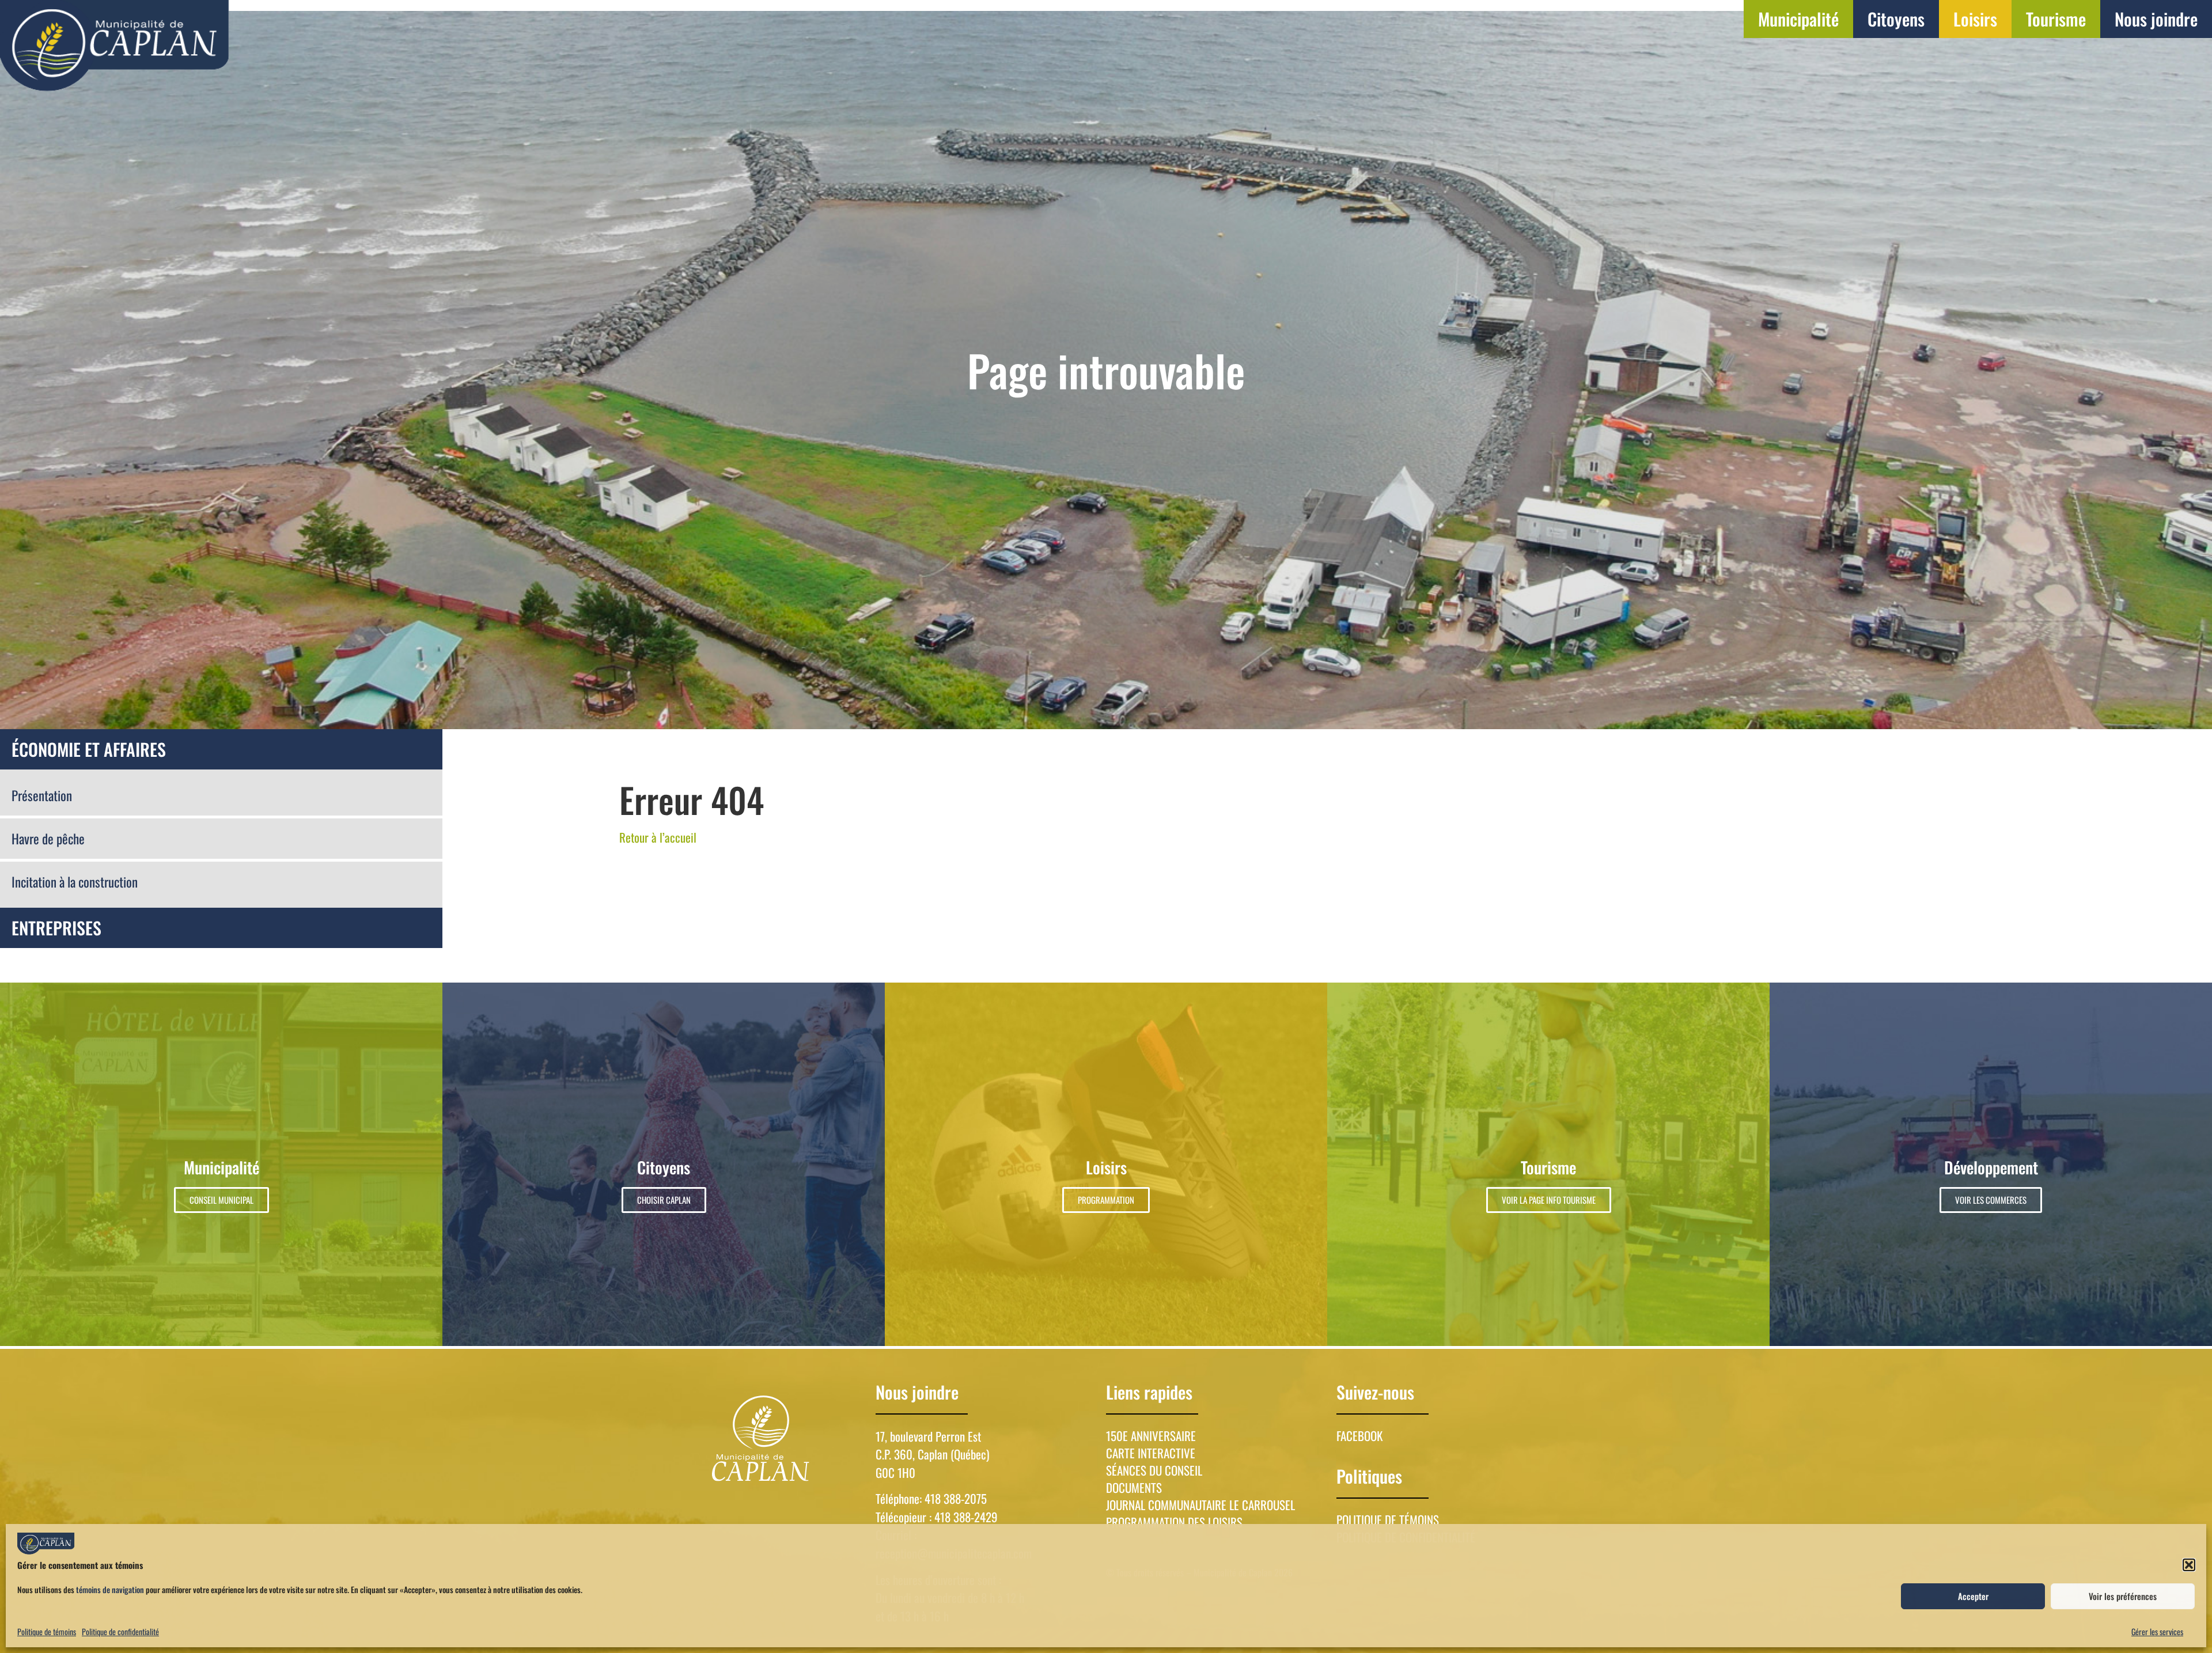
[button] (2189, 1565)
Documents (1134, 1488)
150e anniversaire (1151, 1436)
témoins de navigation (110, 1589)
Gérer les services (2157, 1631)
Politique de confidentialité (120, 1631)
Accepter (1973, 1596)
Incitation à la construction (75, 882)
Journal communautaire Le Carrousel (1200, 1505)
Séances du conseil (1154, 1470)
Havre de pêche (48, 839)
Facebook (1359, 1436)
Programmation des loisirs (1174, 1522)
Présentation (42, 795)
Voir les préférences (2123, 1596)
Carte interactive (1151, 1453)
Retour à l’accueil (658, 837)
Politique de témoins (47, 1631)
